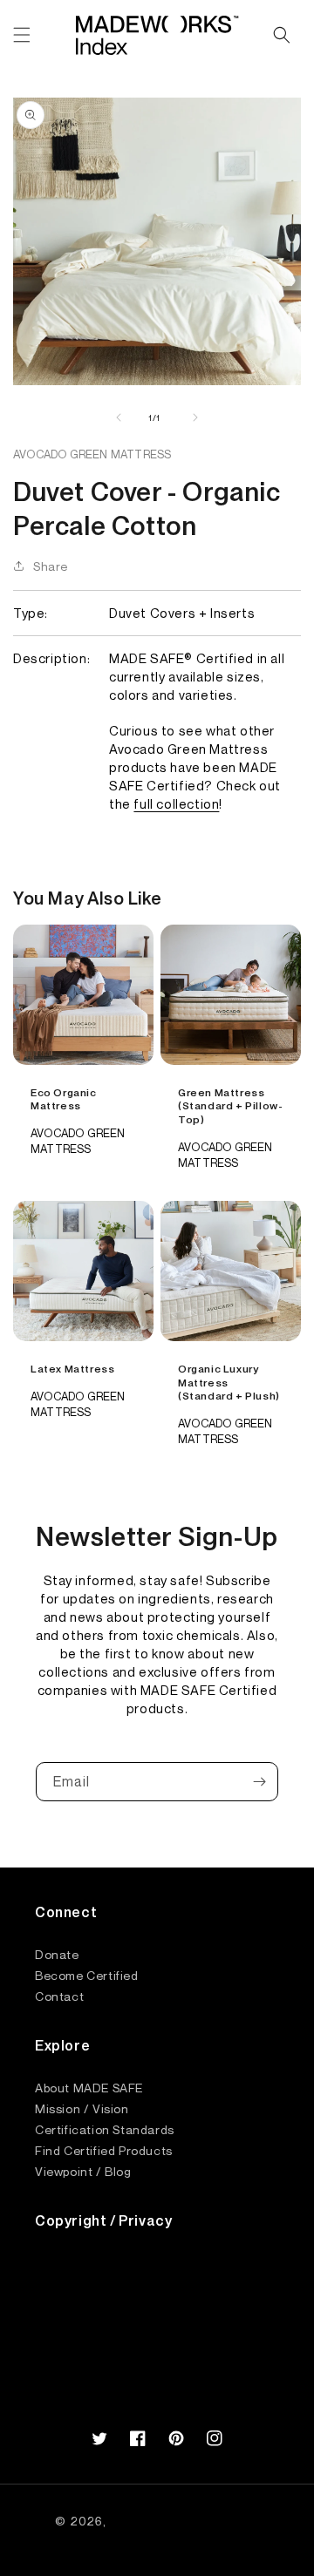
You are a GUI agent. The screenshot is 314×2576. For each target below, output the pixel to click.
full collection (176, 803)
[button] (22, 35)
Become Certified (87, 1975)
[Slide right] (195, 417)
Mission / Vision (82, 2108)
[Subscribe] (259, 1782)
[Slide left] (119, 417)
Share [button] (51, 566)
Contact (59, 1996)
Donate (57, 1954)
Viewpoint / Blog (83, 2171)
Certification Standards (105, 2129)
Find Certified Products (104, 2150)
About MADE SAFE (89, 2087)
